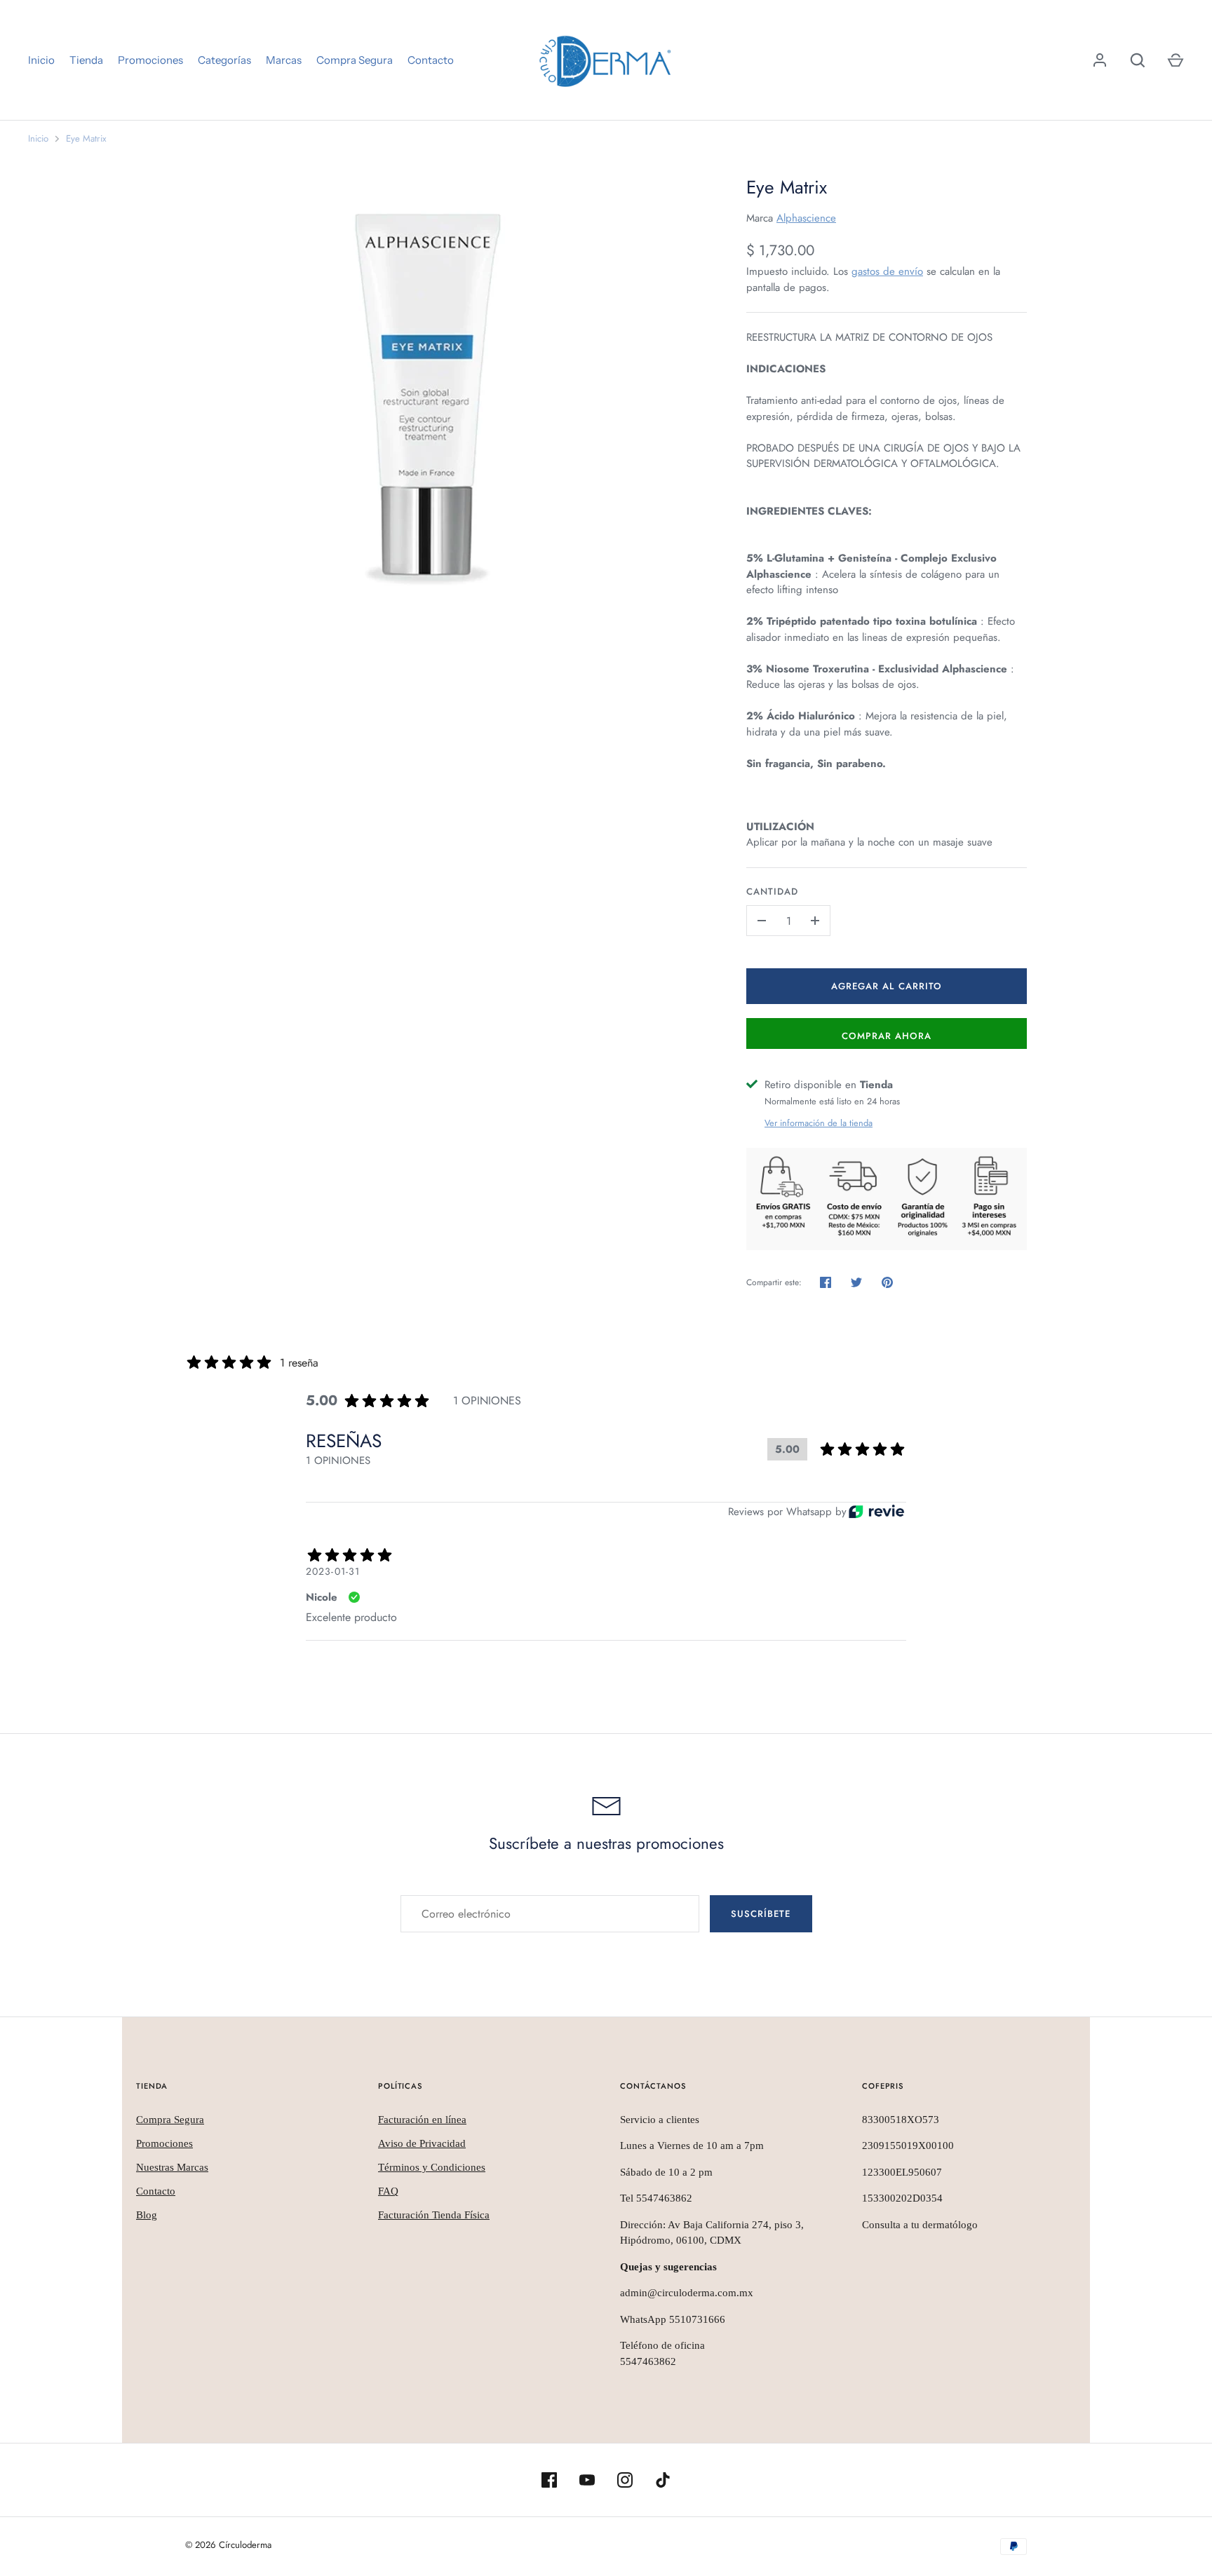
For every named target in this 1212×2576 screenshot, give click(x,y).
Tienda (86, 60)
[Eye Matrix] (448, 382)
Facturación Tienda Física (434, 2215)
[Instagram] (625, 2480)
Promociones (150, 60)
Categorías (224, 60)
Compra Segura (355, 60)
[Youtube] (587, 2480)
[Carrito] (1176, 60)
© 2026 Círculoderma (228, 2545)
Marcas (284, 60)
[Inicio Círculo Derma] (606, 60)
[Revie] (876, 1511)
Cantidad (772, 892)
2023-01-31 (333, 1571)
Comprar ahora (887, 1036)
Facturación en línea (422, 2120)
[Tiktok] (663, 2480)
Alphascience (806, 218)
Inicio (41, 60)
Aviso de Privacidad (422, 2143)
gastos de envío (887, 271)
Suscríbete (761, 1914)
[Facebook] (549, 2480)
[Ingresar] (1100, 60)
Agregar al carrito (887, 986)
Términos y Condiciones (432, 2167)
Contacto (431, 60)
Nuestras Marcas (172, 2167)
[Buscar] (1138, 60)
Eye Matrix (86, 138)
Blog (147, 2215)
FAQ (388, 2191)
